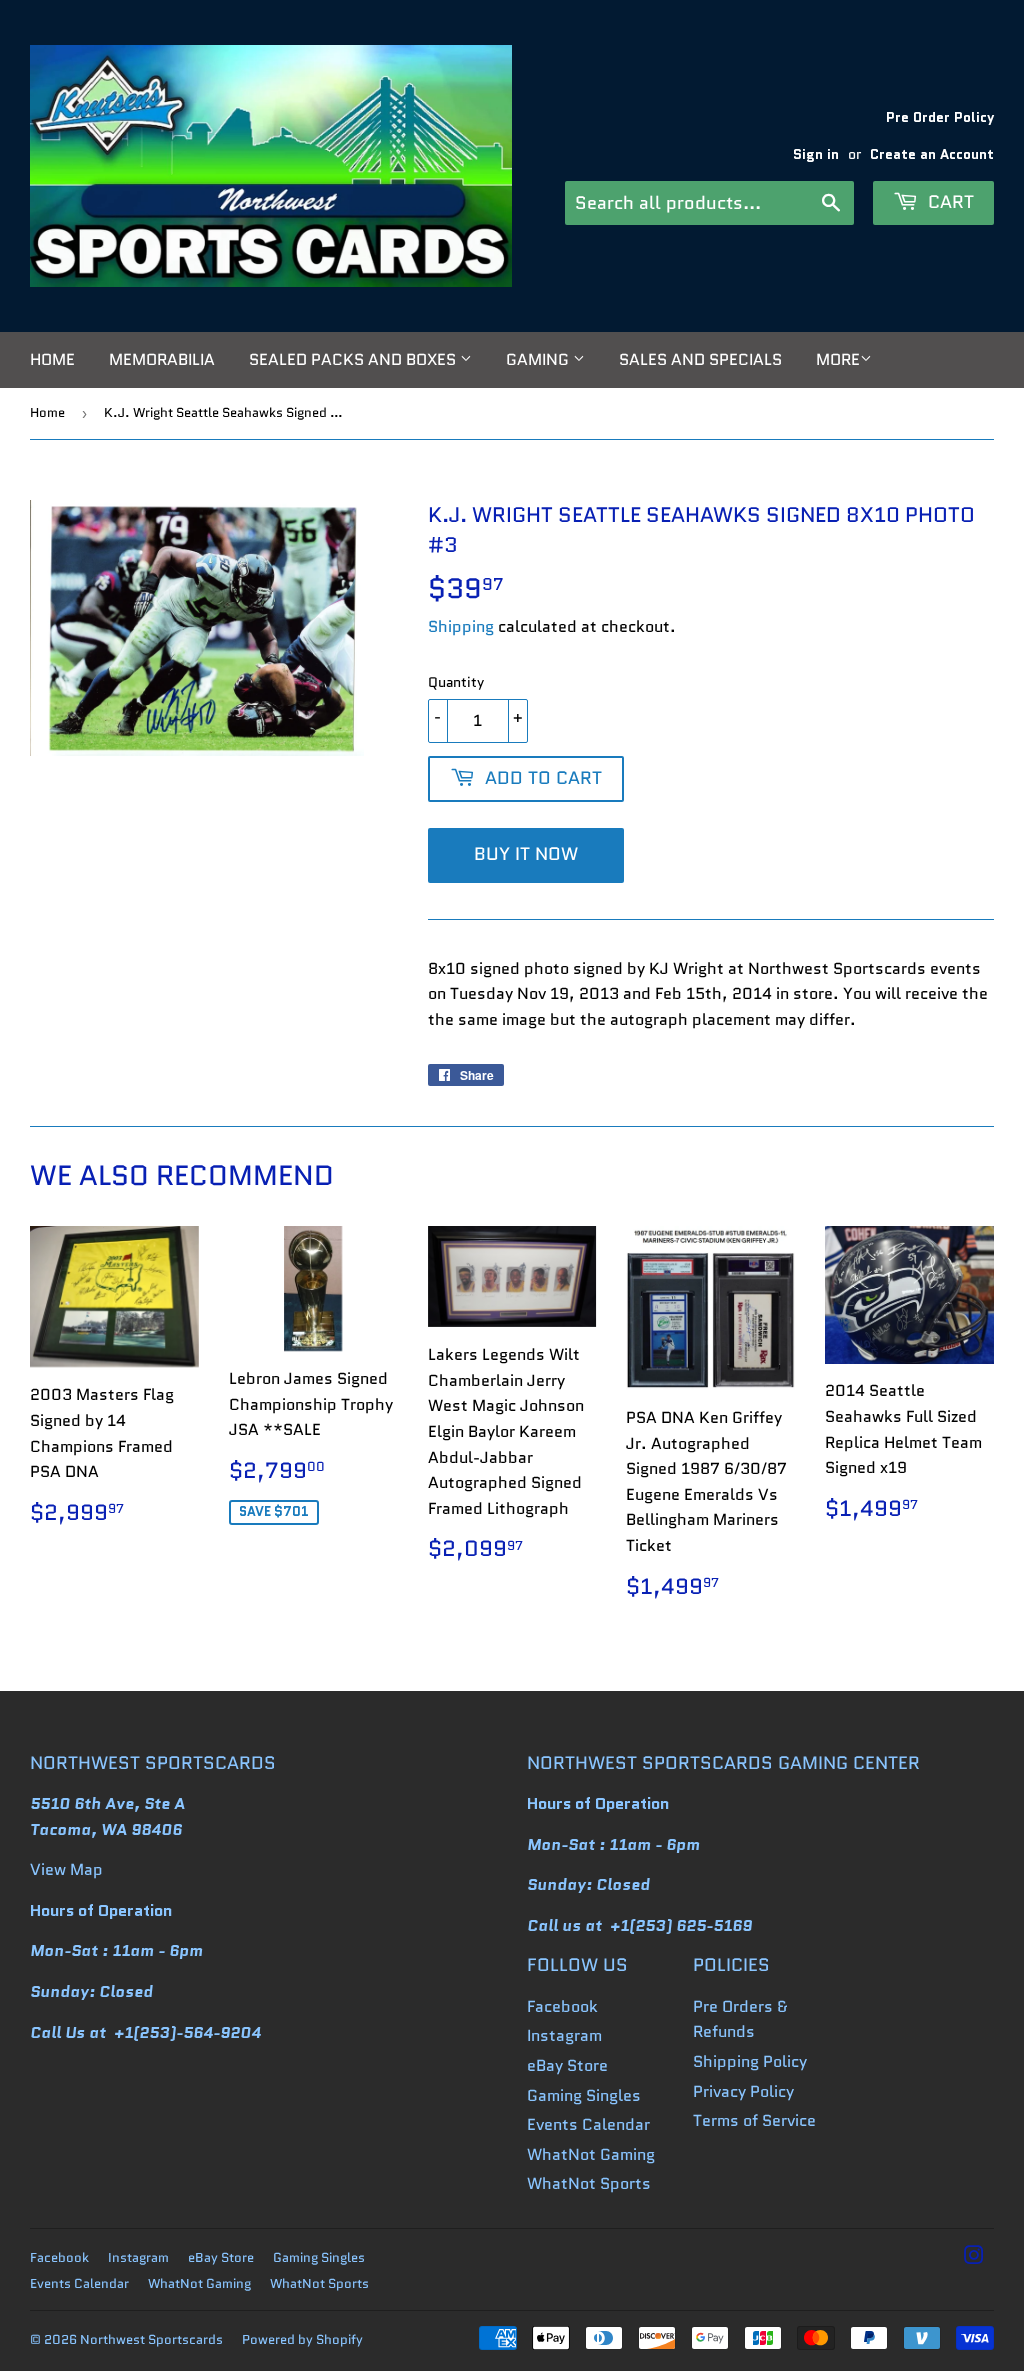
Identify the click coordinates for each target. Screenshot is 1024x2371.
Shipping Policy (750, 2061)
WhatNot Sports (589, 2183)
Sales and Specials (700, 359)
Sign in (816, 154)
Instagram (564, 2035)
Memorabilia (162, 359)
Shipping (461, 626)
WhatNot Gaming (591, 2154)
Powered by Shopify (302, 2339)
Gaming (539, 359)
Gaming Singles (584, 2095)
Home (52, 359)
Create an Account (932, 154)
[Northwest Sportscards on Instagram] (974, 2257)
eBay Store (567, 2065)
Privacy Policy (743, 2091)
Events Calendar (588, 2124)
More (838, 359)
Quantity (456, 682)
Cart (948, 202)
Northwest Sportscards (151, 2339)
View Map (66, 1869)
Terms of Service (754, 2120)
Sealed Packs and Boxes (354, 359)
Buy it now (526, 854)
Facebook (562, 2006)
